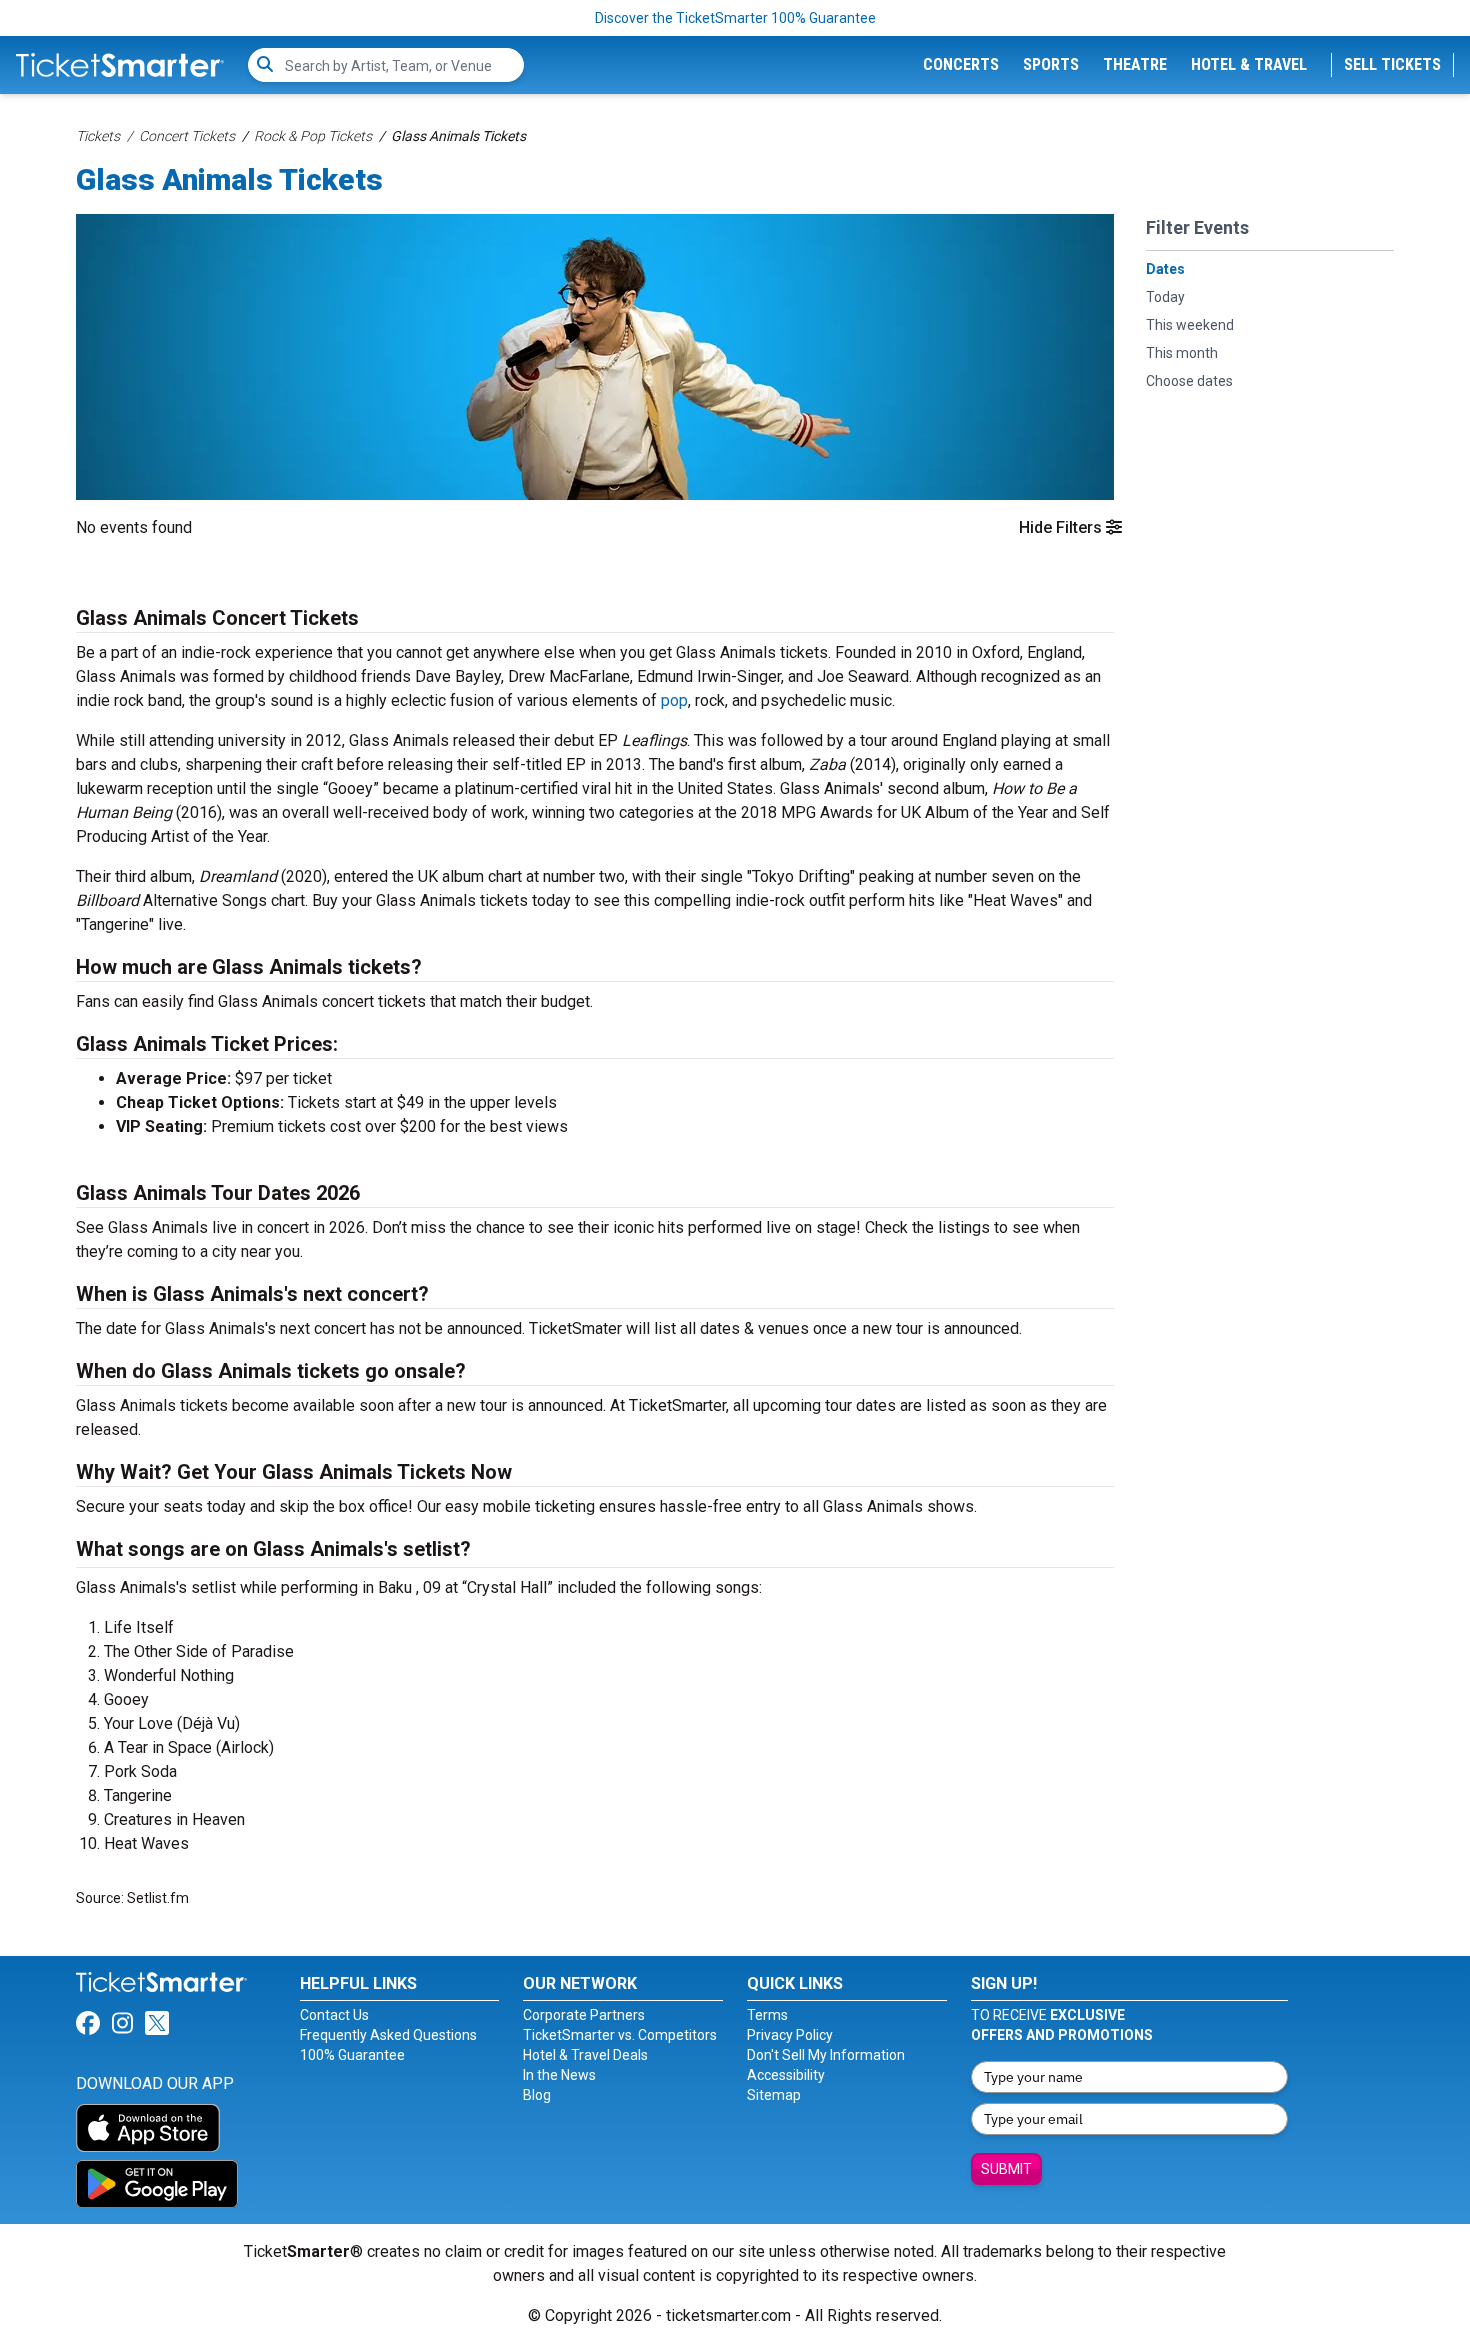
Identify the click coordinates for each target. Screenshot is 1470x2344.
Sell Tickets (1392, 64)
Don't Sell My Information (826, 2055)
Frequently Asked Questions (388, 2035)
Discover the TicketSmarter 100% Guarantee (735, 18)
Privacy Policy (790, 2035)
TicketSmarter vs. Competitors (620, 2035)
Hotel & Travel (1249, 64)
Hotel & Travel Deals (585, 2055)
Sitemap (774, 2095)
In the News (559, 2075)
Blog (537, 2095)
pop (674, 700)
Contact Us (334, 2015)
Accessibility (786, 2075)
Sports (1051, 64)
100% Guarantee (352, 2055)
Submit (1006, 2169)
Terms (767, 2015)
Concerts (961, 64)
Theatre (1135, 64)
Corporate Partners (584, 2015)
